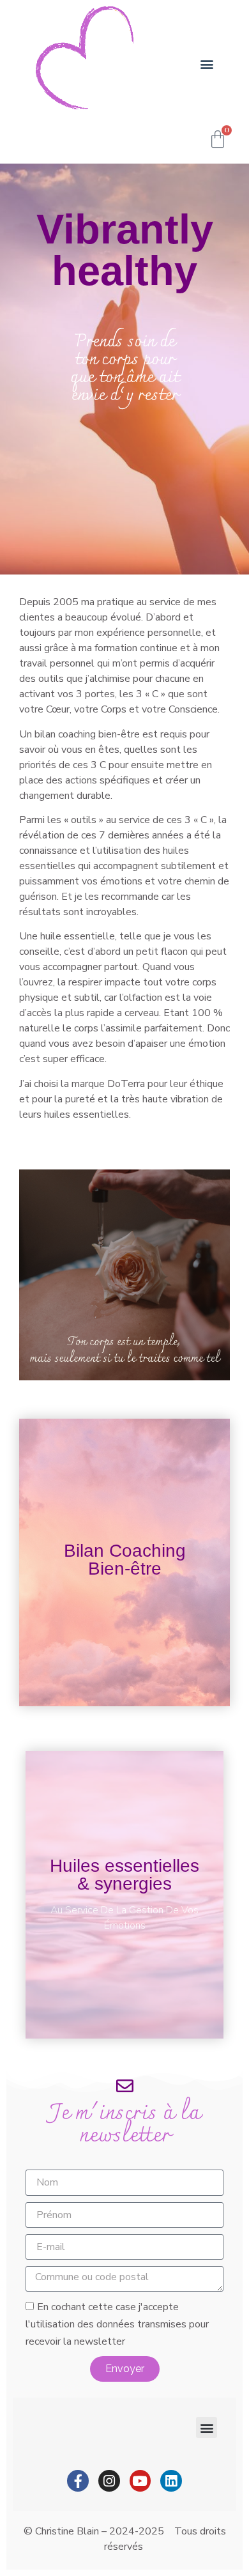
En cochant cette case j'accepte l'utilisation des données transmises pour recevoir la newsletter (117, 2324)
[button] (207, 64)
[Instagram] (109, 2481)
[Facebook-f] (78, 2481)
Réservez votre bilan (125, 1595)
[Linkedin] (171, 2481)
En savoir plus (124, 1921)
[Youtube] (140, 2481)
